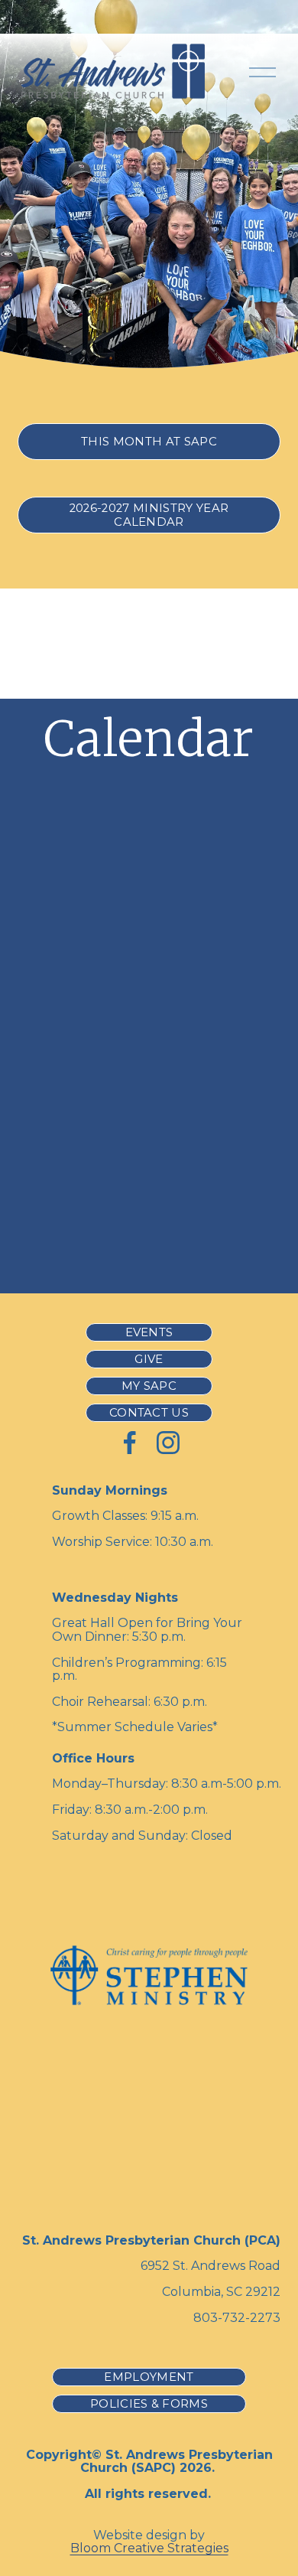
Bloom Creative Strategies (149, 2548)
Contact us (149, 1413)
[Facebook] (130, 1443)
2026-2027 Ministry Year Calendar (149, 515)
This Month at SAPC (149, 442)
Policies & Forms (149, 2404)
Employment (149, 2377)
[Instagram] (168, 1443)
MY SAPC (149, 1386)
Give (149, 1359)
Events (149, 1332)
